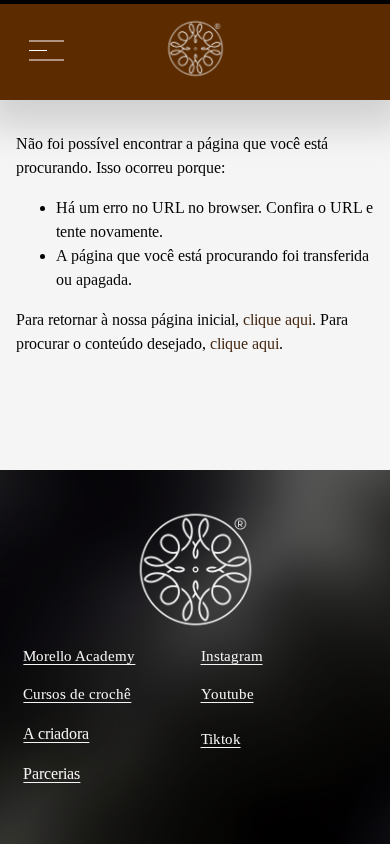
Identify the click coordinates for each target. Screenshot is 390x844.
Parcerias (51, 773)
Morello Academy (79, 656)
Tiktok (221, 739)
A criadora (56, 733)
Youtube (227, 694)
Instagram (232, 656)
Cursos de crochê (77, 694)
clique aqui (277, 319)
